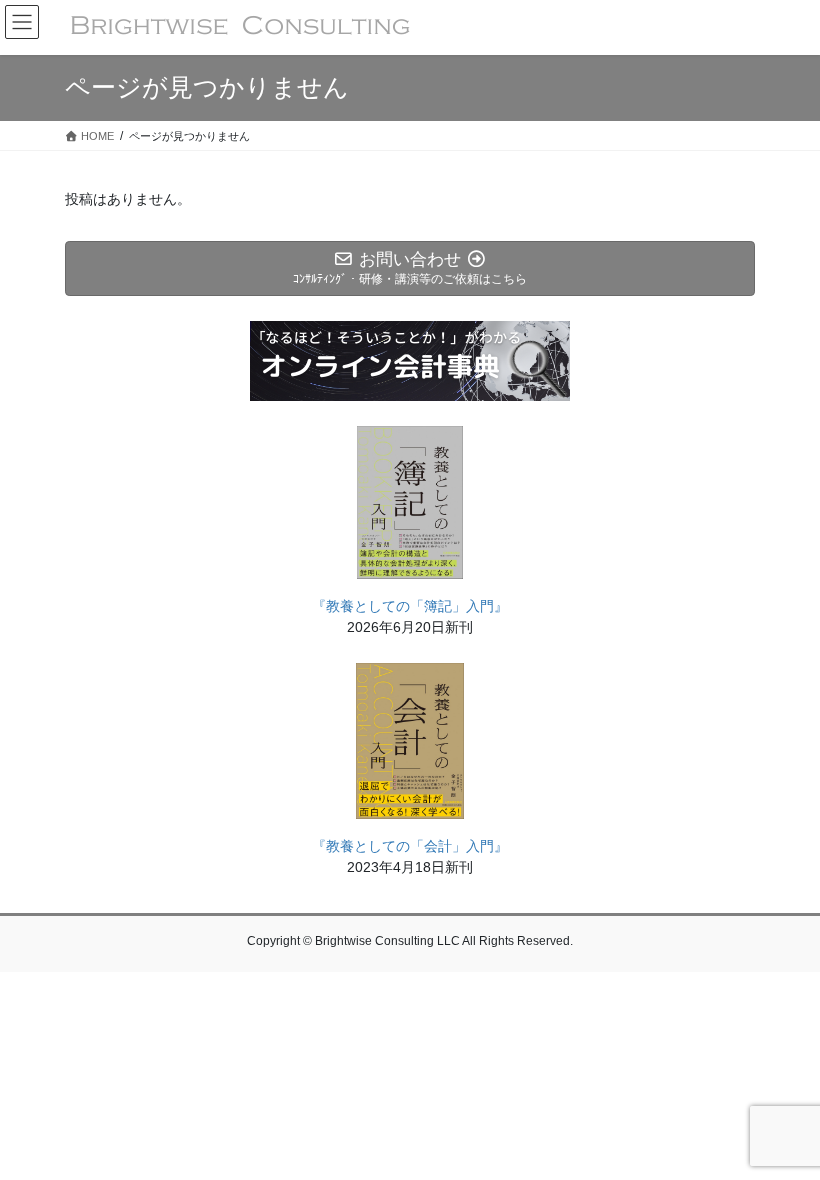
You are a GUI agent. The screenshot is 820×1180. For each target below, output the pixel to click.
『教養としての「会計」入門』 (410, 846)
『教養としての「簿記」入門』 (410, 606)
